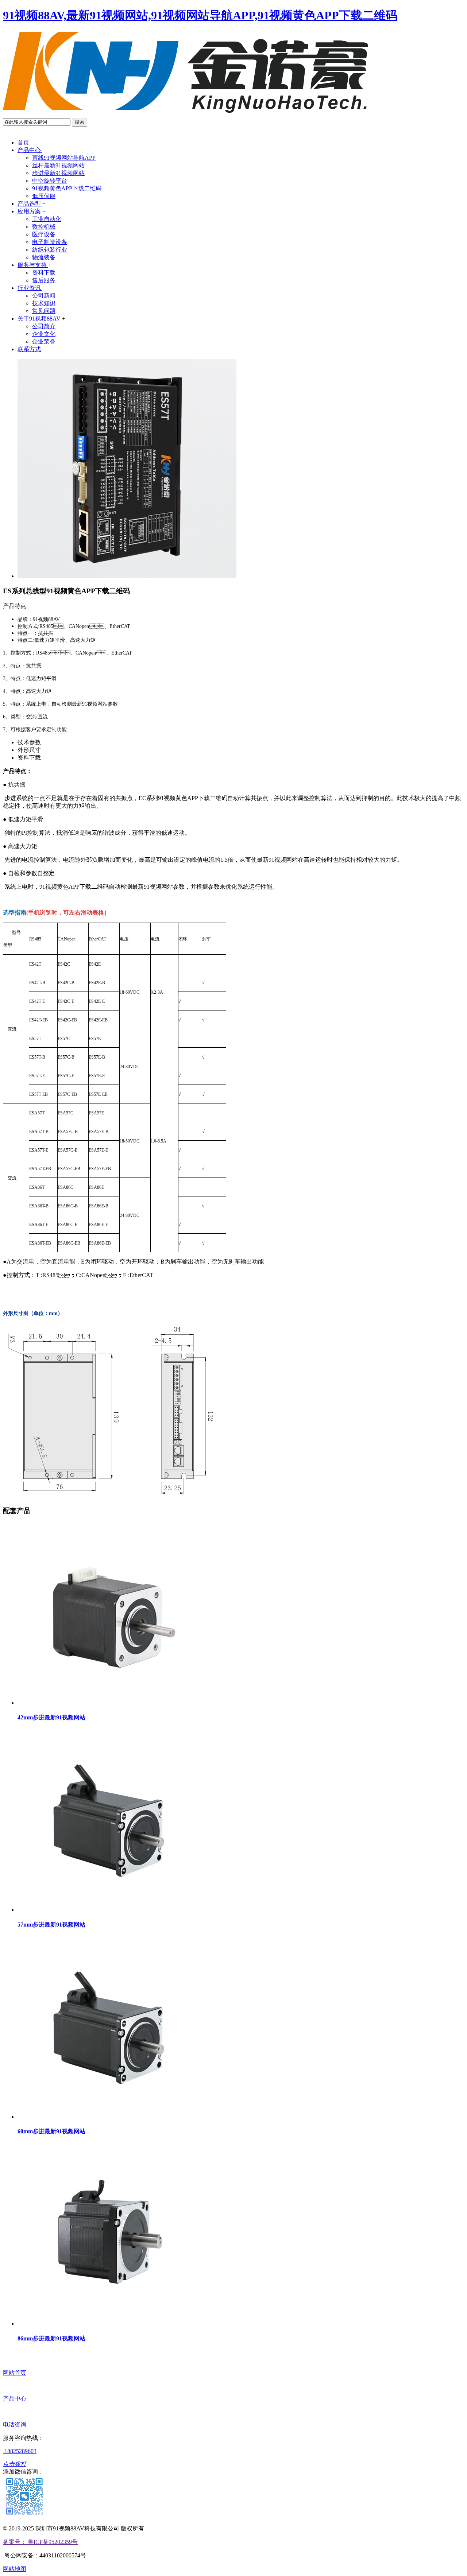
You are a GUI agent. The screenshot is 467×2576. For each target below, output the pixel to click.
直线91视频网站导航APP (64, 158)
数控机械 (44, 227)
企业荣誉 (44, 342)
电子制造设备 (50, 242)
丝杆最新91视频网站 (58, 165)
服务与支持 (33, 265)
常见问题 (44, 311)
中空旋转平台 (50, 181)
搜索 (80, 122)
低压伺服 (44, 196)
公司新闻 (44, 296)
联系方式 (29, 349)
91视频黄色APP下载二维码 (67, 188)
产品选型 (30, 204)
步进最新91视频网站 (58, 173)
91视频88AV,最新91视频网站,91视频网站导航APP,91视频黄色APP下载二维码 (200, 15)
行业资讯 (30, 288)
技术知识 (44, 303)
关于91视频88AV (40, 319)
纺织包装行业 (50, 250)
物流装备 (44, 257)
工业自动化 (47, 219)
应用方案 (30, 211)
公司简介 (44, 326)
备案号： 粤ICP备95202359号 (40, 2542)
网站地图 (15, 2569)
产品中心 (30, 150)
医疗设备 (44, 234)
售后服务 (44, 280)
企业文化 (44, 334)
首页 (23, 142)
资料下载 (44, 273)
